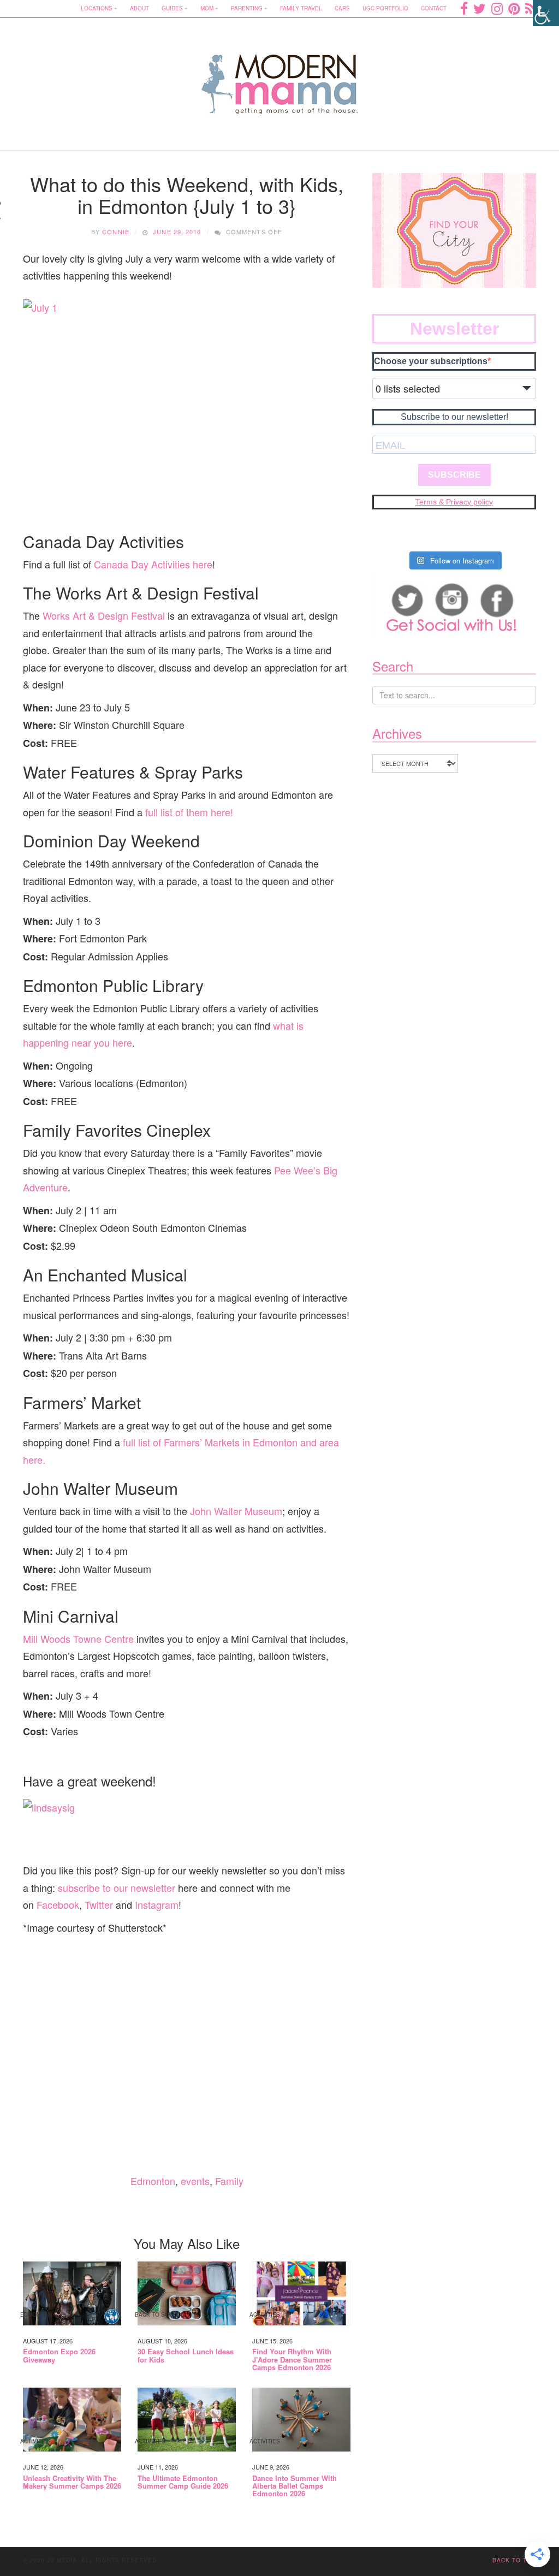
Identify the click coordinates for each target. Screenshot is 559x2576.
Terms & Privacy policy (454, 502)
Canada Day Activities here (153, 564)
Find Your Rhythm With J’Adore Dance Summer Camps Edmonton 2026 (292, 2360)
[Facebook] (464, 8)
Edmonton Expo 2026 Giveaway (59, 2356)
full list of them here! (189, 812)
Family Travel (301, 8)
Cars (342, 8)
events (195, 2181)
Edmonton (153, 2181)
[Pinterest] (514, 8)
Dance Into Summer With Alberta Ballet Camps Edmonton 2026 (295, 2486)
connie (116, 232)
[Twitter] (480, 8)
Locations (97, 8)
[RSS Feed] (531, 8)
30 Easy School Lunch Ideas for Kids (186, 2356)
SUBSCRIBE (454, 475)
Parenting (247, 8)
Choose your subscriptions (431, 361)
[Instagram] (497, 8)
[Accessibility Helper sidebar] (546, 13)
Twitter (99, 1904)
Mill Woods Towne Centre (78, 1639)
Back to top (514, 2560)
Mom (207, 8)
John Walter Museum (236, 1511)
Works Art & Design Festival (104, 615)
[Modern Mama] (280, 77)
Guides (172, 8)
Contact (434, 8)
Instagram (157, 1904)
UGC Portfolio (385, 8)
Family (229, 2181)
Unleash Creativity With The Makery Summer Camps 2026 (72, 2482)
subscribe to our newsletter (117, 1888)
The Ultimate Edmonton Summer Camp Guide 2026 (183, 2482)
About (139, 8)
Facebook (58, 1904)
